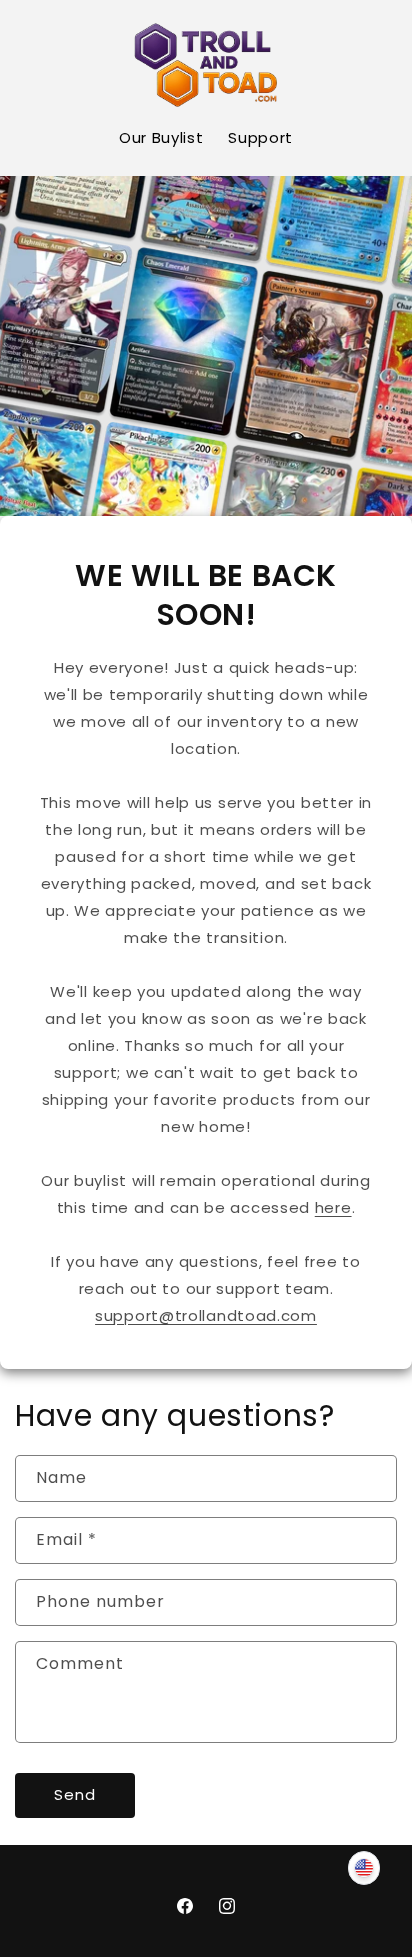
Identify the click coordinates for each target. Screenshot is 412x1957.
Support (260, 137)
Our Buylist (161, 137)
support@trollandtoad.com (206, 1315)
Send (75, 1794)
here (333, 1207)
